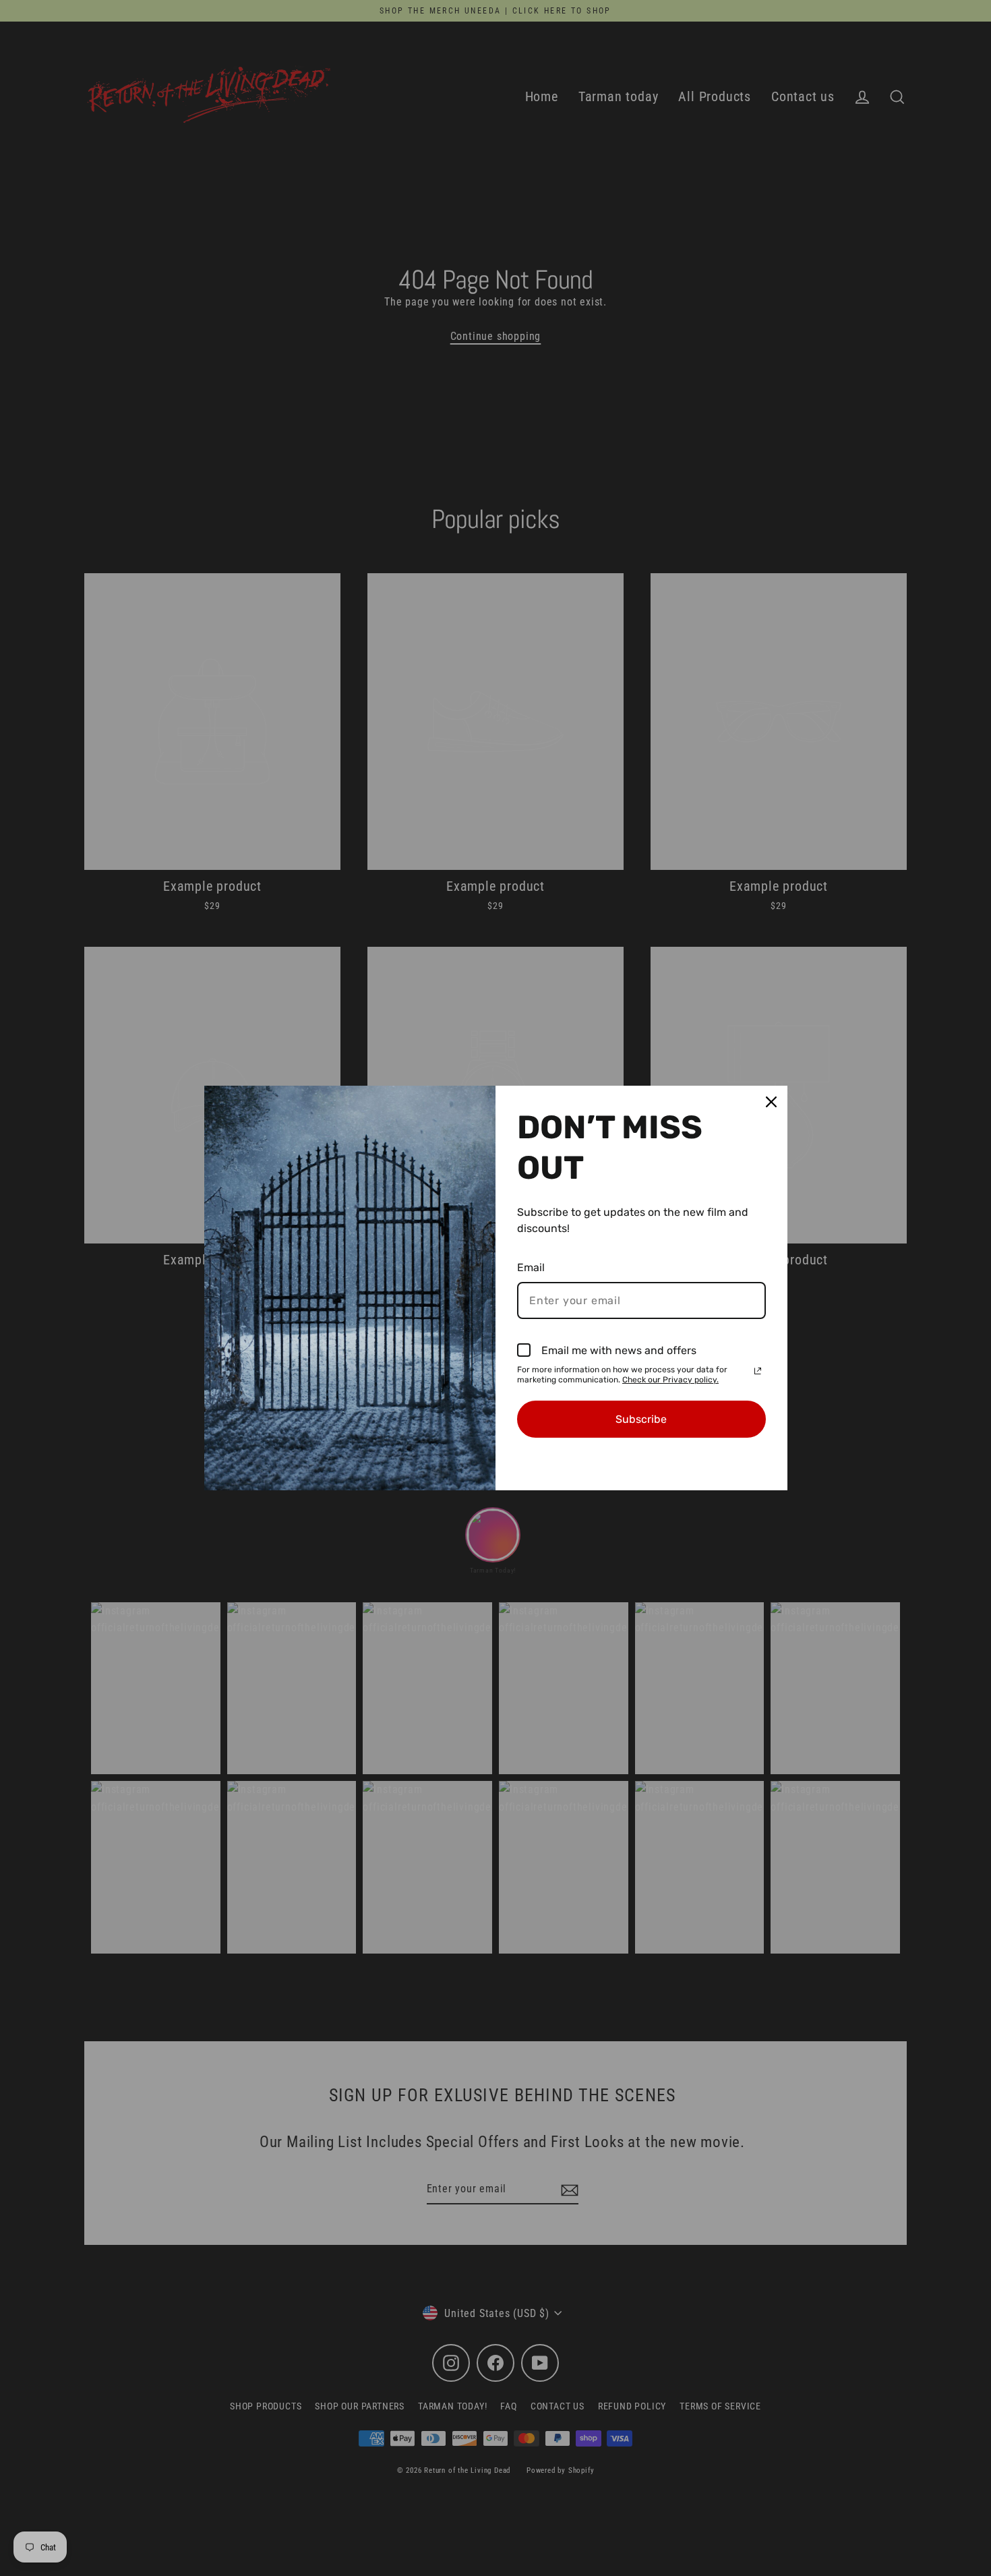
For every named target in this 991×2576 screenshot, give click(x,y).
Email (531, 1267)
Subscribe (641, 1419)
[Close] (771, 1102)
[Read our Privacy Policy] (758, 1371)
